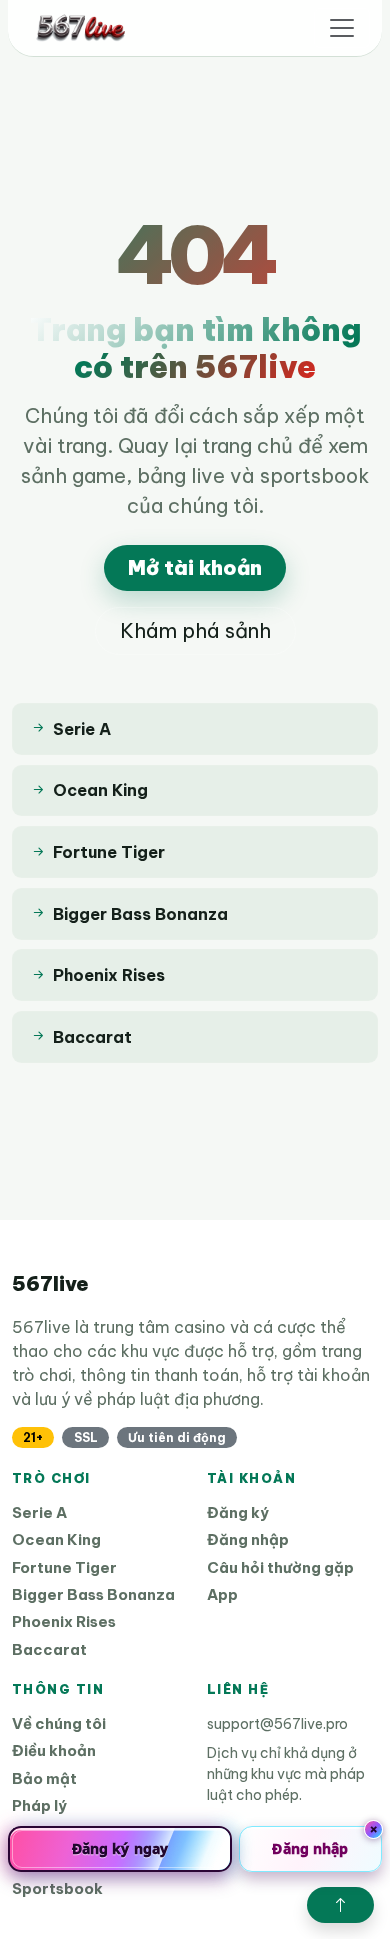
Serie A (39, 1512)
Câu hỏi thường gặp (280, 1567)
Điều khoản (54, 1750)
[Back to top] (340, 1905)
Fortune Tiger (64, 1567)
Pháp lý (39, 1805)
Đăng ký (238, 1512)
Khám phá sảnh (195, 630)
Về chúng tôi (59, 1723)
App (222, 1594)
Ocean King (56, 1539)
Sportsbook (57, 1888)
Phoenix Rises (64, 1621)
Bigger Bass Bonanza (93, 1594)
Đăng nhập (248, 1539)
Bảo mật (44, 1778)
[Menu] (342, 28)
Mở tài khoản (195, 567)
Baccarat (49, 1649)
